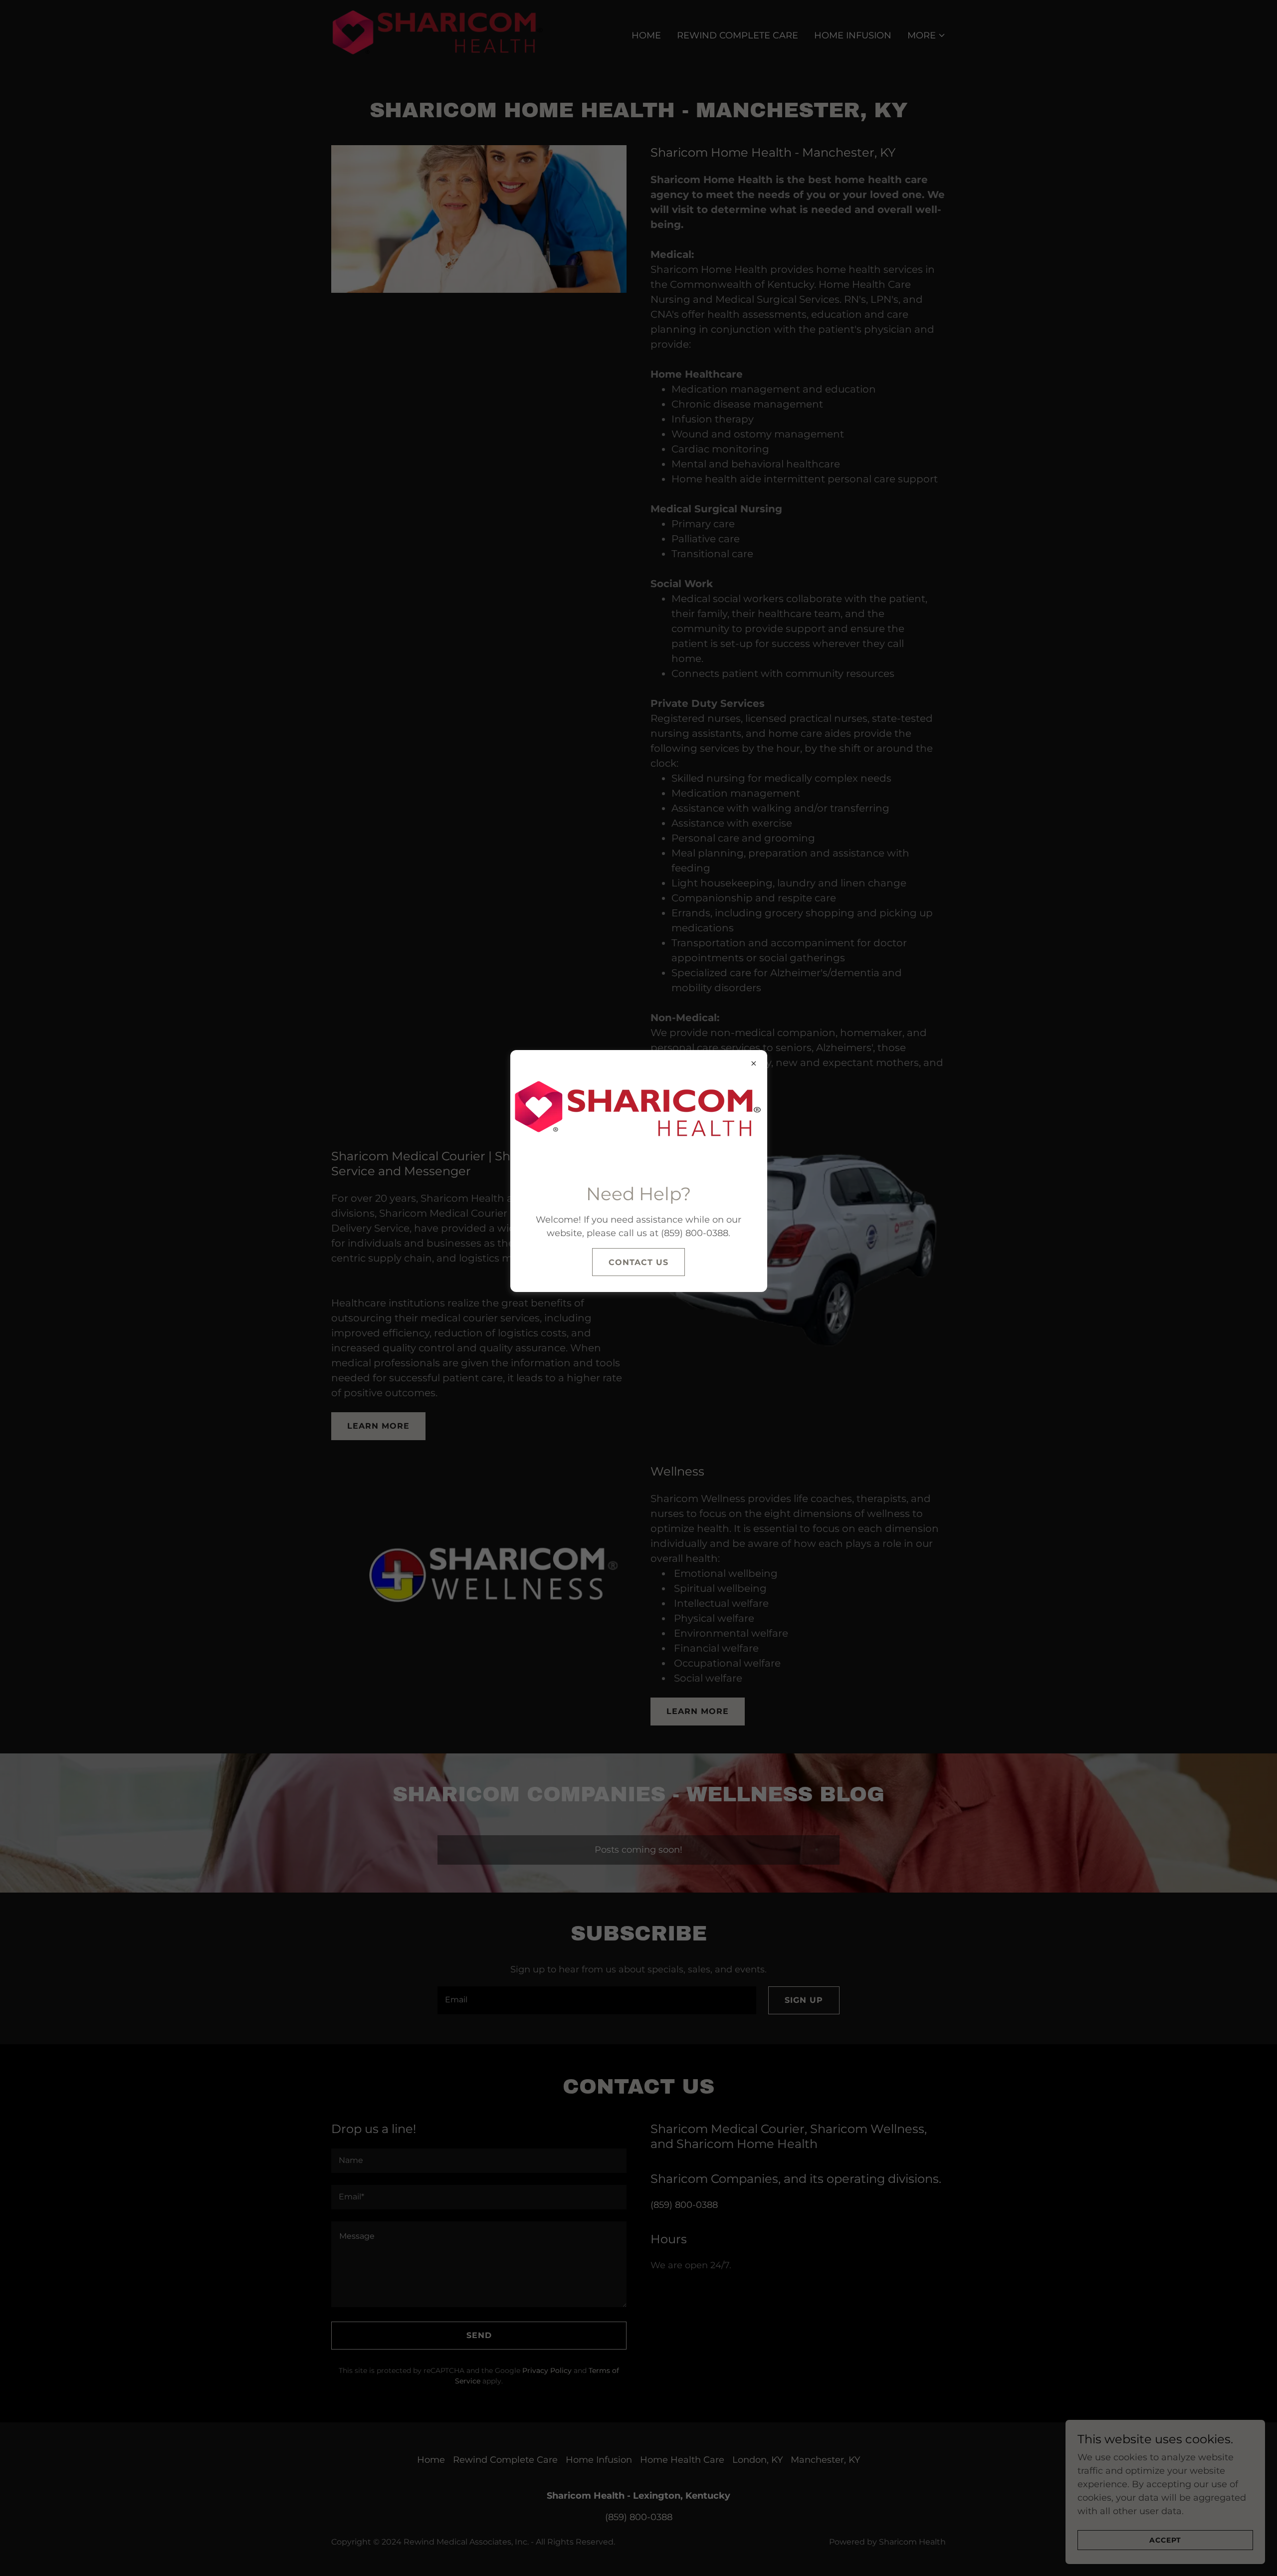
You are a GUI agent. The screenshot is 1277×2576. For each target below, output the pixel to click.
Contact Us (638, 1262)
